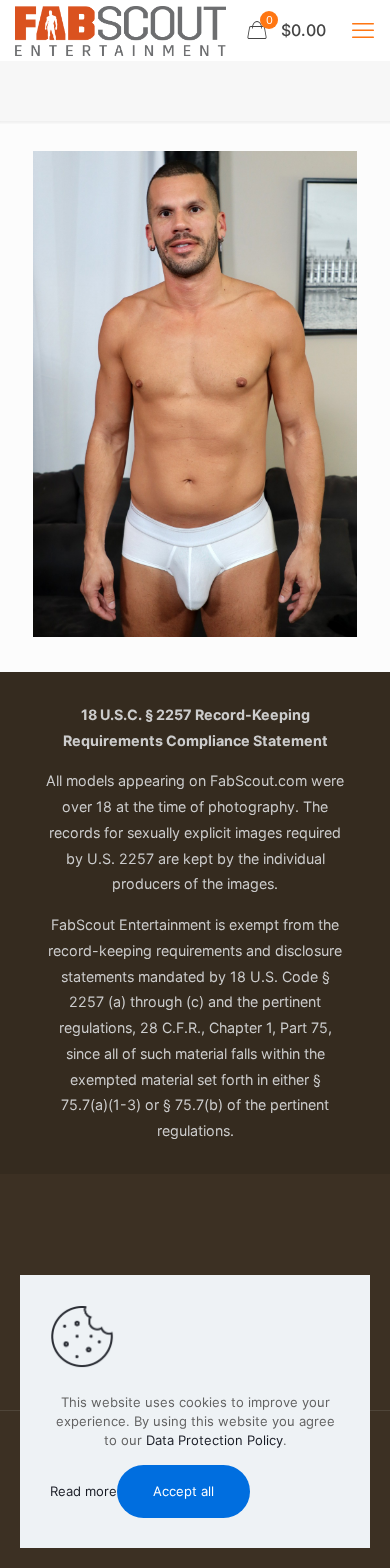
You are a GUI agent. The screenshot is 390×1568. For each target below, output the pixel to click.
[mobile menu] (363, 30)
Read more (83, 1491)
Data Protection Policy (214, 1440)
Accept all (183, 1491)
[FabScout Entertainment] (120, 30)
